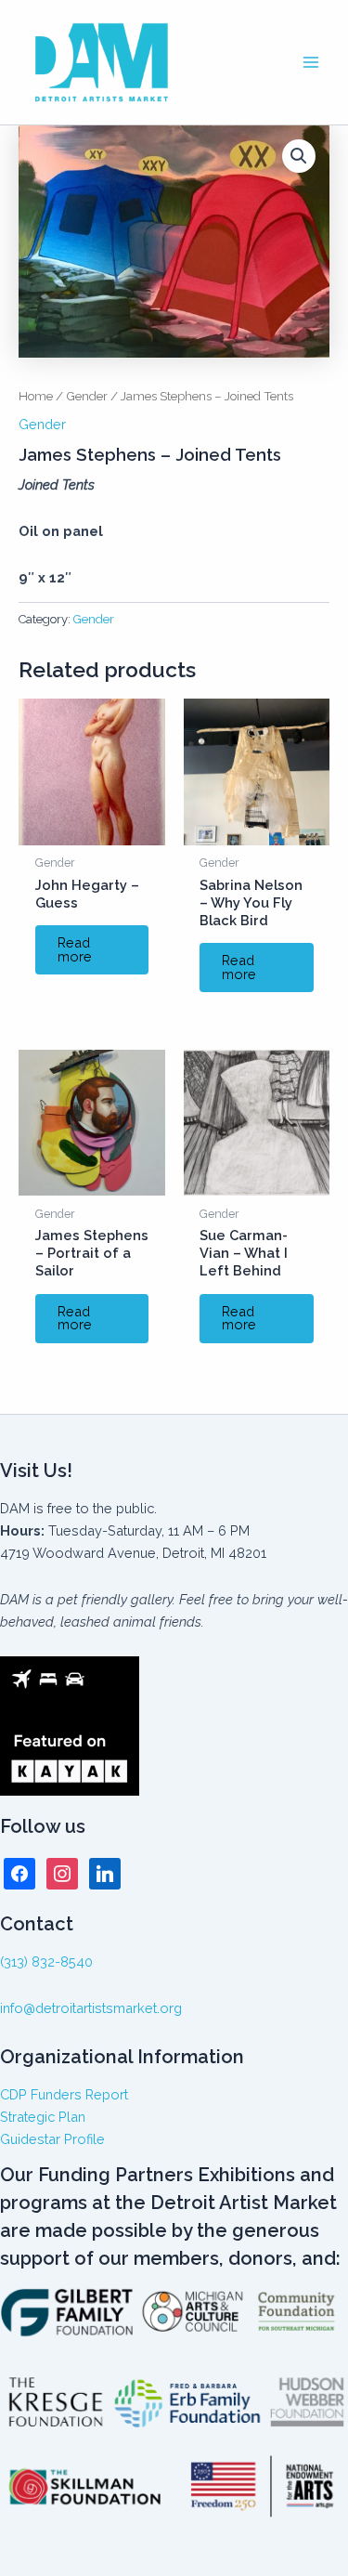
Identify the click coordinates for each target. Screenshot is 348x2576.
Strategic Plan (43, 2117)
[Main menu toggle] (311, 62)
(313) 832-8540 (46, 1961)
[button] (299, 156)
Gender (87, 396)
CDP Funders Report (64, 2094)
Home (36, 396)
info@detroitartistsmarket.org (91, 2008)
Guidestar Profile (52, 2139)
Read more (75, 949)
